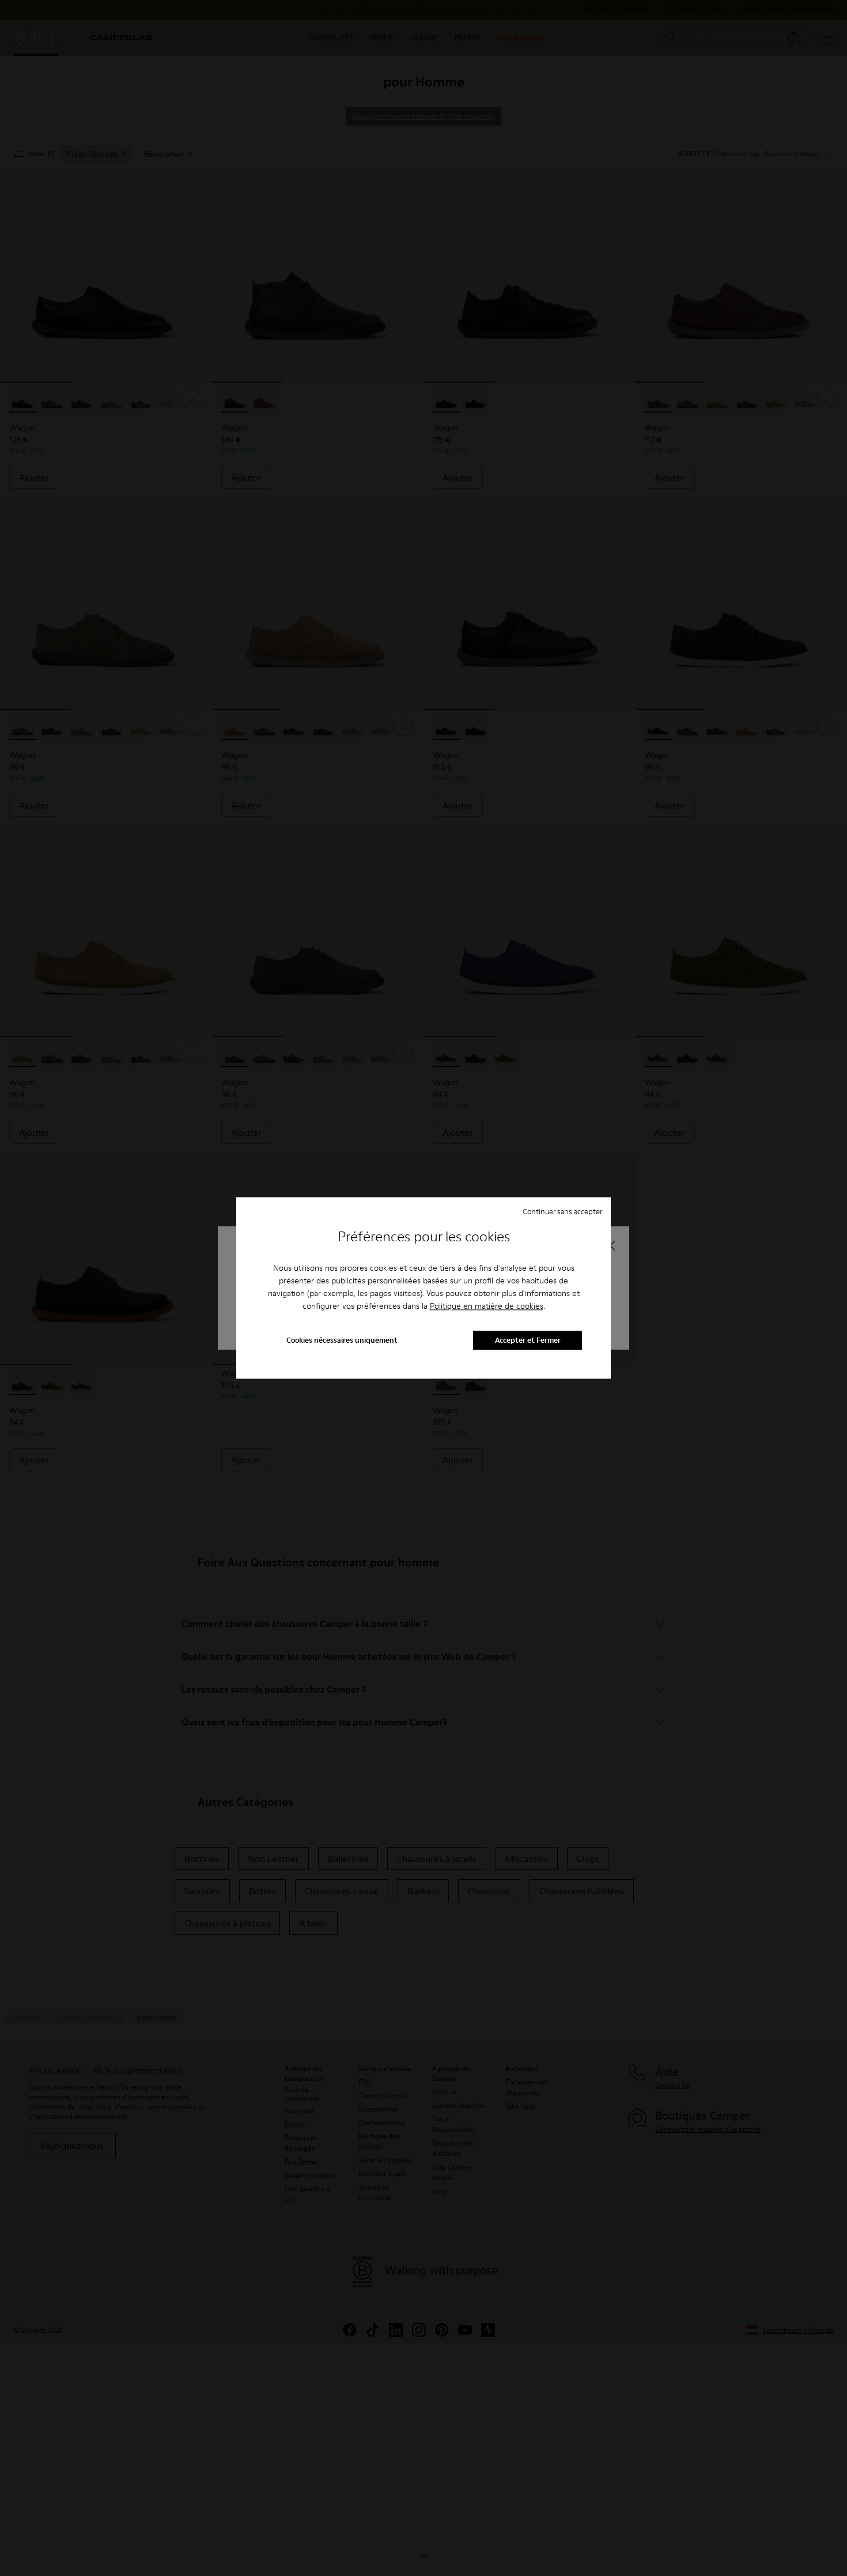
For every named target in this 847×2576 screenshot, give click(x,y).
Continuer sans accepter (562, 1211)
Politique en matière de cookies (487, 1306)
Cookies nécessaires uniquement (342, 1340)
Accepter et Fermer (528, 1340)
